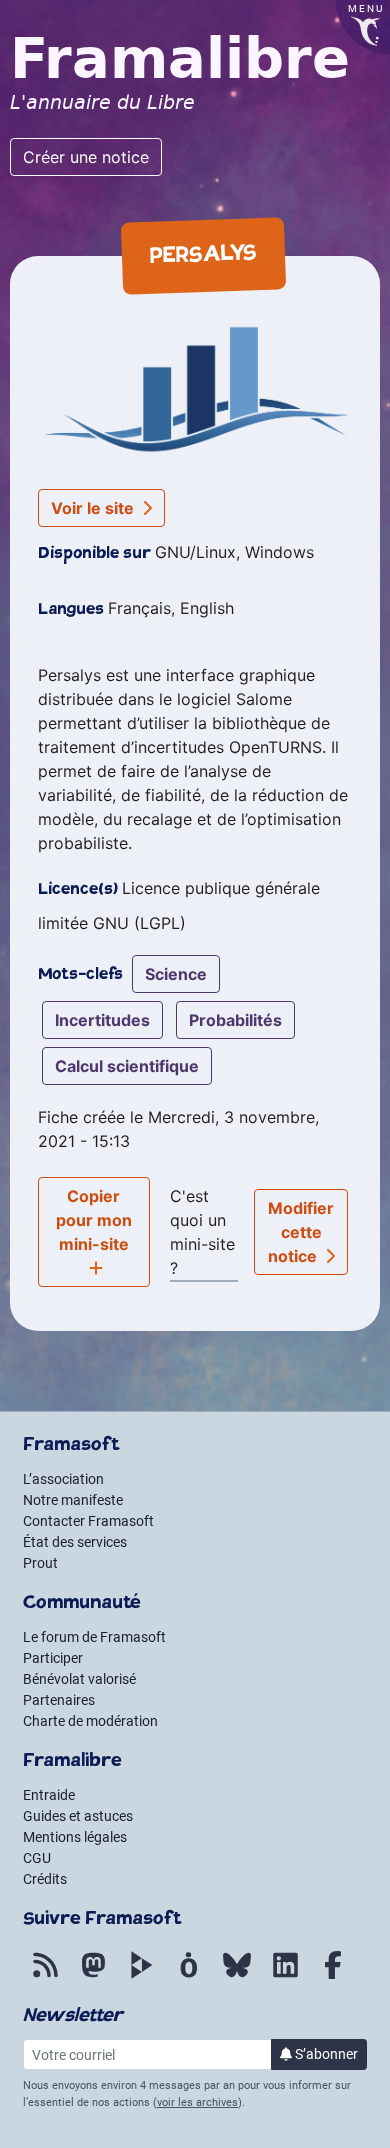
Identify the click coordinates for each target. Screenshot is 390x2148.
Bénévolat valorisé (79, 1679)
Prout (40, 1563)
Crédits (45, 1879)
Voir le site (94, 508)
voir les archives (197, 2102)
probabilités (235, 1020)
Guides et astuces (78, 1816)
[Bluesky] (237, 1976)
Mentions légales (75, 1837)
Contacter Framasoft (88, 1521)
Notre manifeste (73, 1500)
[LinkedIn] (285, 1976)
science (176, 974)
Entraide (49, 1795)
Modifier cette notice (301, 1232)
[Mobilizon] (189, 1976)
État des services (75, 1542)
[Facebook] (333, 1976)
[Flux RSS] (45, 1976)
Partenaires (59, 1700)
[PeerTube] (141, 1976)
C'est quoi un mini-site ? (202, 1232)
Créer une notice (86, 157)
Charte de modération (90, 1721)
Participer (53, 1658)
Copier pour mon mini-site (94, 1220)
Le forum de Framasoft (94, 1637)
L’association (63, 1479)
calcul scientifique (127, 1066)
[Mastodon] (93, 1976)
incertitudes (102, 1020)
